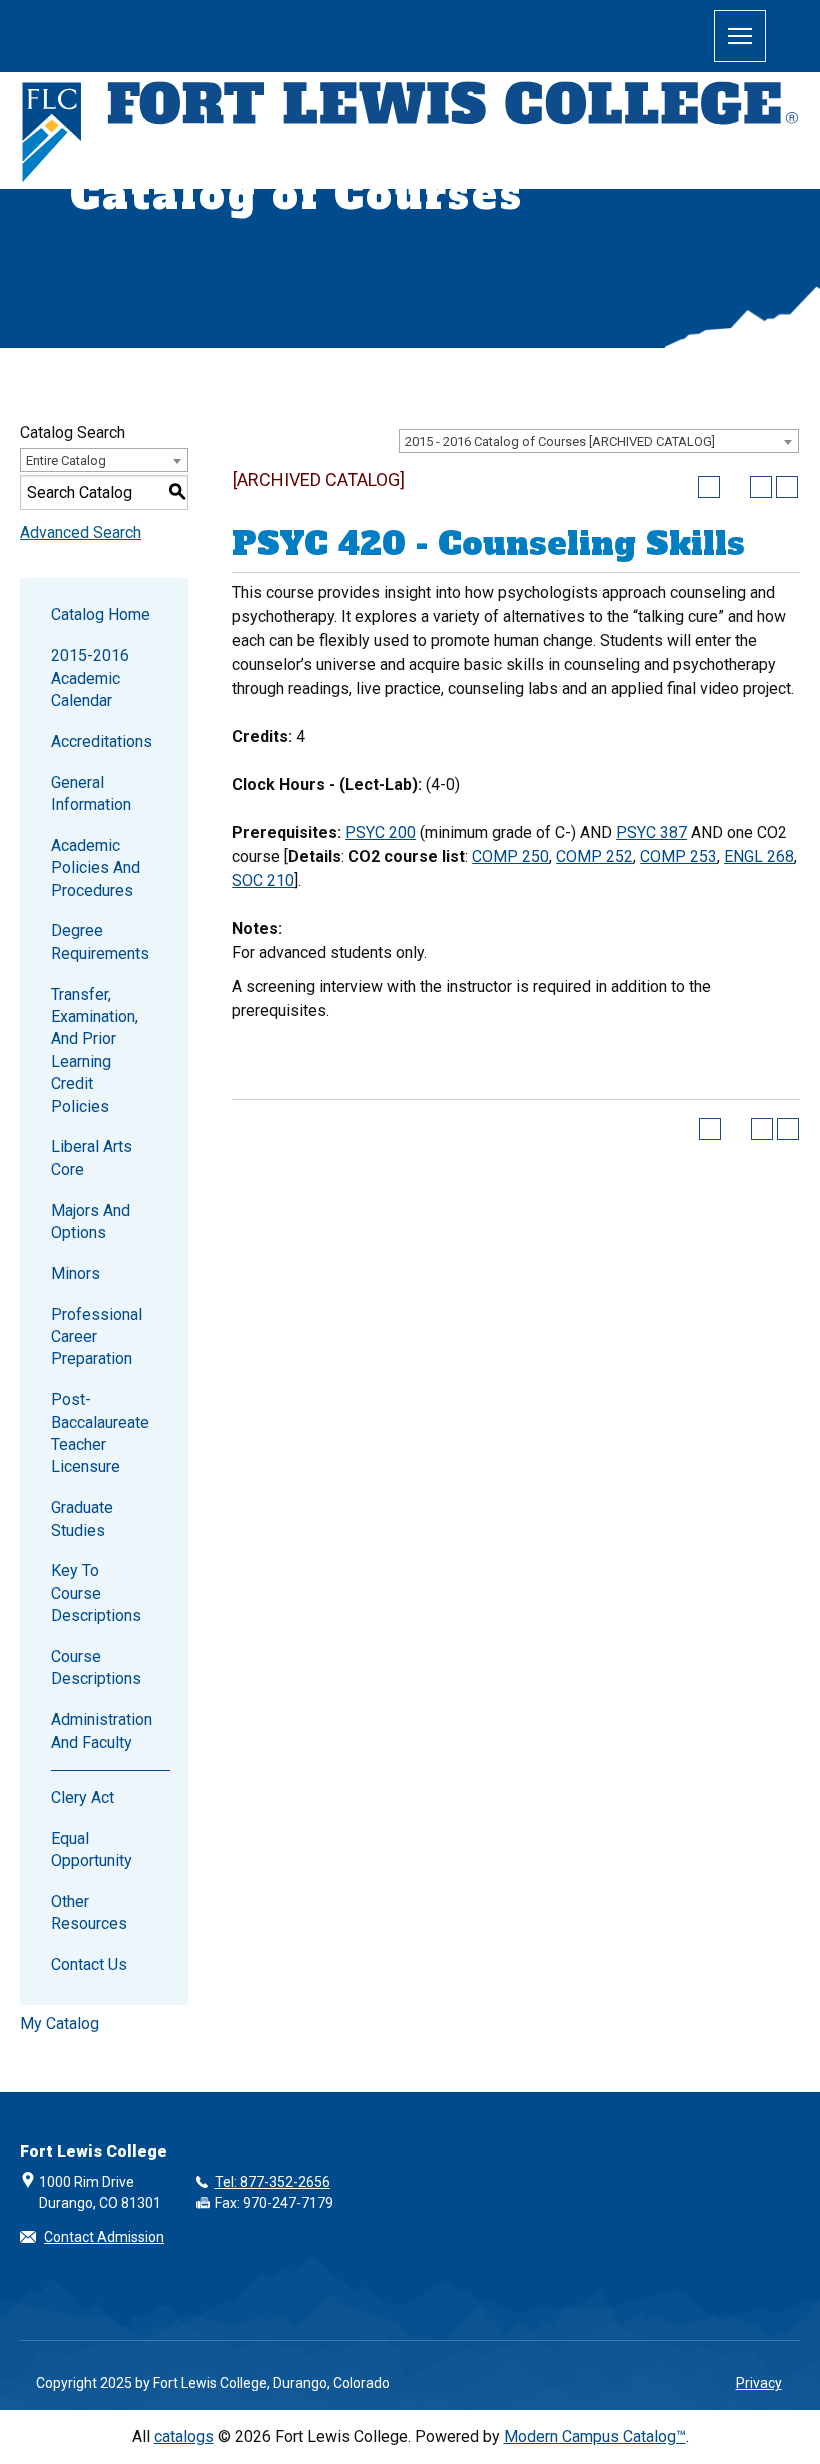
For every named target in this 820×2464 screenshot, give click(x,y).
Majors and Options (90, 1221)
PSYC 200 (380, 832)
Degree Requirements (100, 941)
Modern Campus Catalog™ (595, 2436)
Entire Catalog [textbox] (66, 460)
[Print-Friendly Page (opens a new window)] (761, 487)
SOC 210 (263, 880)
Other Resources (89, 1912)
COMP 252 (594, 856)
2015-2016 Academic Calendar (90, 678)
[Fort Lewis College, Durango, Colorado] (410, 133)
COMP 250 (510, 856)
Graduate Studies (82, 1518)
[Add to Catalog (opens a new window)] (709, 487)
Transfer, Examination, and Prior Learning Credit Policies (94, 1050)
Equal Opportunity (91, 1849)
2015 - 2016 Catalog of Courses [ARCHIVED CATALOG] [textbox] (560, 441)
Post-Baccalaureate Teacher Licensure (100, 1433)
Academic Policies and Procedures (95, 868)
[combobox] (599, 441)
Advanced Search (80, 532)
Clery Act (82, 1797)
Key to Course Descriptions (96, 1593)
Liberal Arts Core (91, 1157)
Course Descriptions (96, 1667)
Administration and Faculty (101, 1730)
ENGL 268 (759, 856)
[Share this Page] (735, 487)
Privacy (759, 2383)
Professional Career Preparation (96, 1337)
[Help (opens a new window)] (787, 487)
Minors (75, 1273)
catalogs (184, 2436)
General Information (91, 793)
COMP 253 (678, 856)
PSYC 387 (651, 832)
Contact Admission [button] (104, 2237)
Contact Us (89, 1964)
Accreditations (101, 741)
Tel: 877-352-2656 (272, 2182)
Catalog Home (100, 614)
